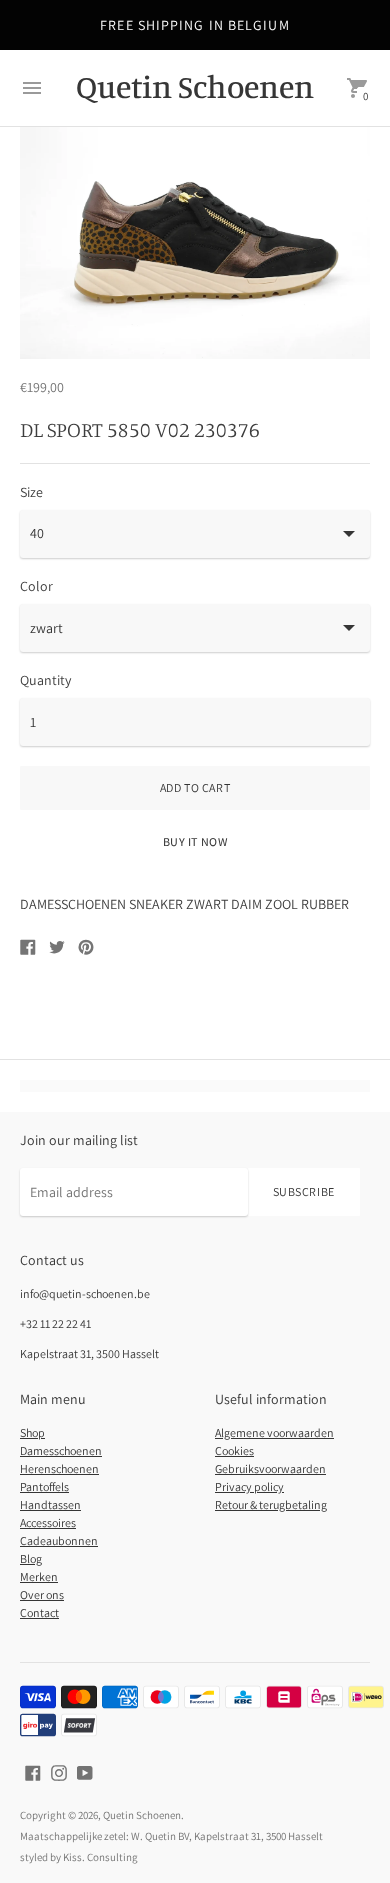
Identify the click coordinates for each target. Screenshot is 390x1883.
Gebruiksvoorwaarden (270, 1468)
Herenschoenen (59, 1468)
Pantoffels (44, 1486)
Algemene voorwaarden (274, 1432)
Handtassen (50, 1504)
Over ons (42, 1594)
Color (36, 586)
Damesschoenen (61, 1450)
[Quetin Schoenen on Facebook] (33, 1771)
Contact (39, 1612)
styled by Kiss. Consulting (79, 1857)
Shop (32, 1432)
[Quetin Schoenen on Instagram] (59, 1771)
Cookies (234, 1450)
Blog (31, 1558)
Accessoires (48, 1522)
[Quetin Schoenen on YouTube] (85, 1771)
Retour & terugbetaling (271, 1504)
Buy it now (195, 841)
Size (31, 492)
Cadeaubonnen (59, 1540)
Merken (39, 1576)
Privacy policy (249, 1486)
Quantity (45, 680)
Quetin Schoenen (142, 1815)
